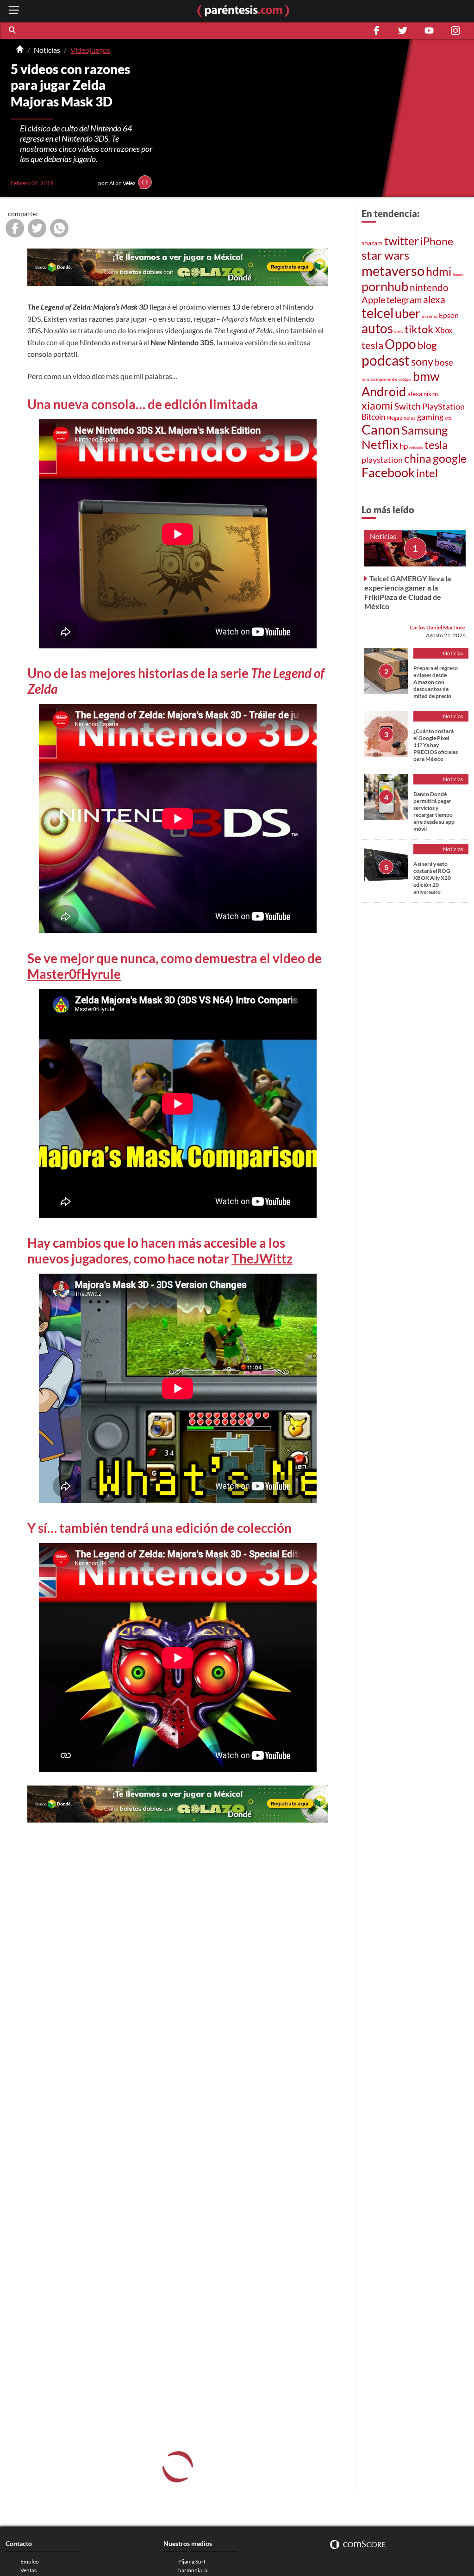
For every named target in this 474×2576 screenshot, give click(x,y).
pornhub (385, 286)
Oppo (400, 344)
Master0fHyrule (74, 974)
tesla (372, 345)
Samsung (424, 430)
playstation (382, 460)
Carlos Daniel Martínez (438, 627)
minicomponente (379, 379)
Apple (373, 299)
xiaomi (377, 405)
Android (384, 391)
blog (427, 345)
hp (404, 446)
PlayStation (443, 407)
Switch (408, 406)
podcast (386, 360)
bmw (426, 376)
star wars (385, 255)
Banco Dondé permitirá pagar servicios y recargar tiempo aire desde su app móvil (434, 811)
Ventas (28, 2570)
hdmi (439, 271)
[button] (13, 31)
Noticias (47, 50)
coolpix (405, 379)
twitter (402, 241)
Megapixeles (401, 418)
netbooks (416, 448)
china (418, 458)
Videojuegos (90, 50)
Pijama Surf (192, 2561)
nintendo (429, 287)
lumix (399, 332)
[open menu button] (14, 11)
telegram (404, 299)
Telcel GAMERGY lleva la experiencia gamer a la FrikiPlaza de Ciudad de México (408, 592)
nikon (431, 394)
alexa (434, 299)
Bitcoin (373, 417)
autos (377, 328)
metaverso (393, 271)
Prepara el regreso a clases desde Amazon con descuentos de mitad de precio (436, 682)
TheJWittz (262, 1258)
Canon (381, 429)
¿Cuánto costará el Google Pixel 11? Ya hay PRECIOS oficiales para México (436, 745)
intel (427, 473)
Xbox (444, 330)
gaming (430, 417)
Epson (449, 315)
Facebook (388, 473)
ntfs (448, 418)
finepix (458, 274)
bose (444, 362)
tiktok (419, 329)
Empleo (30, 2561)
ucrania (430, 316)
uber (408, 313)
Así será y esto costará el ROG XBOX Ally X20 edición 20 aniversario (432, 878)
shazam (372, 243)
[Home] (20, 50)
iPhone (437, 241)
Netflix (380, 444)
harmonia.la (193, 2570)
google (450, 458)
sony (422, 361)
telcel (377, 313)
